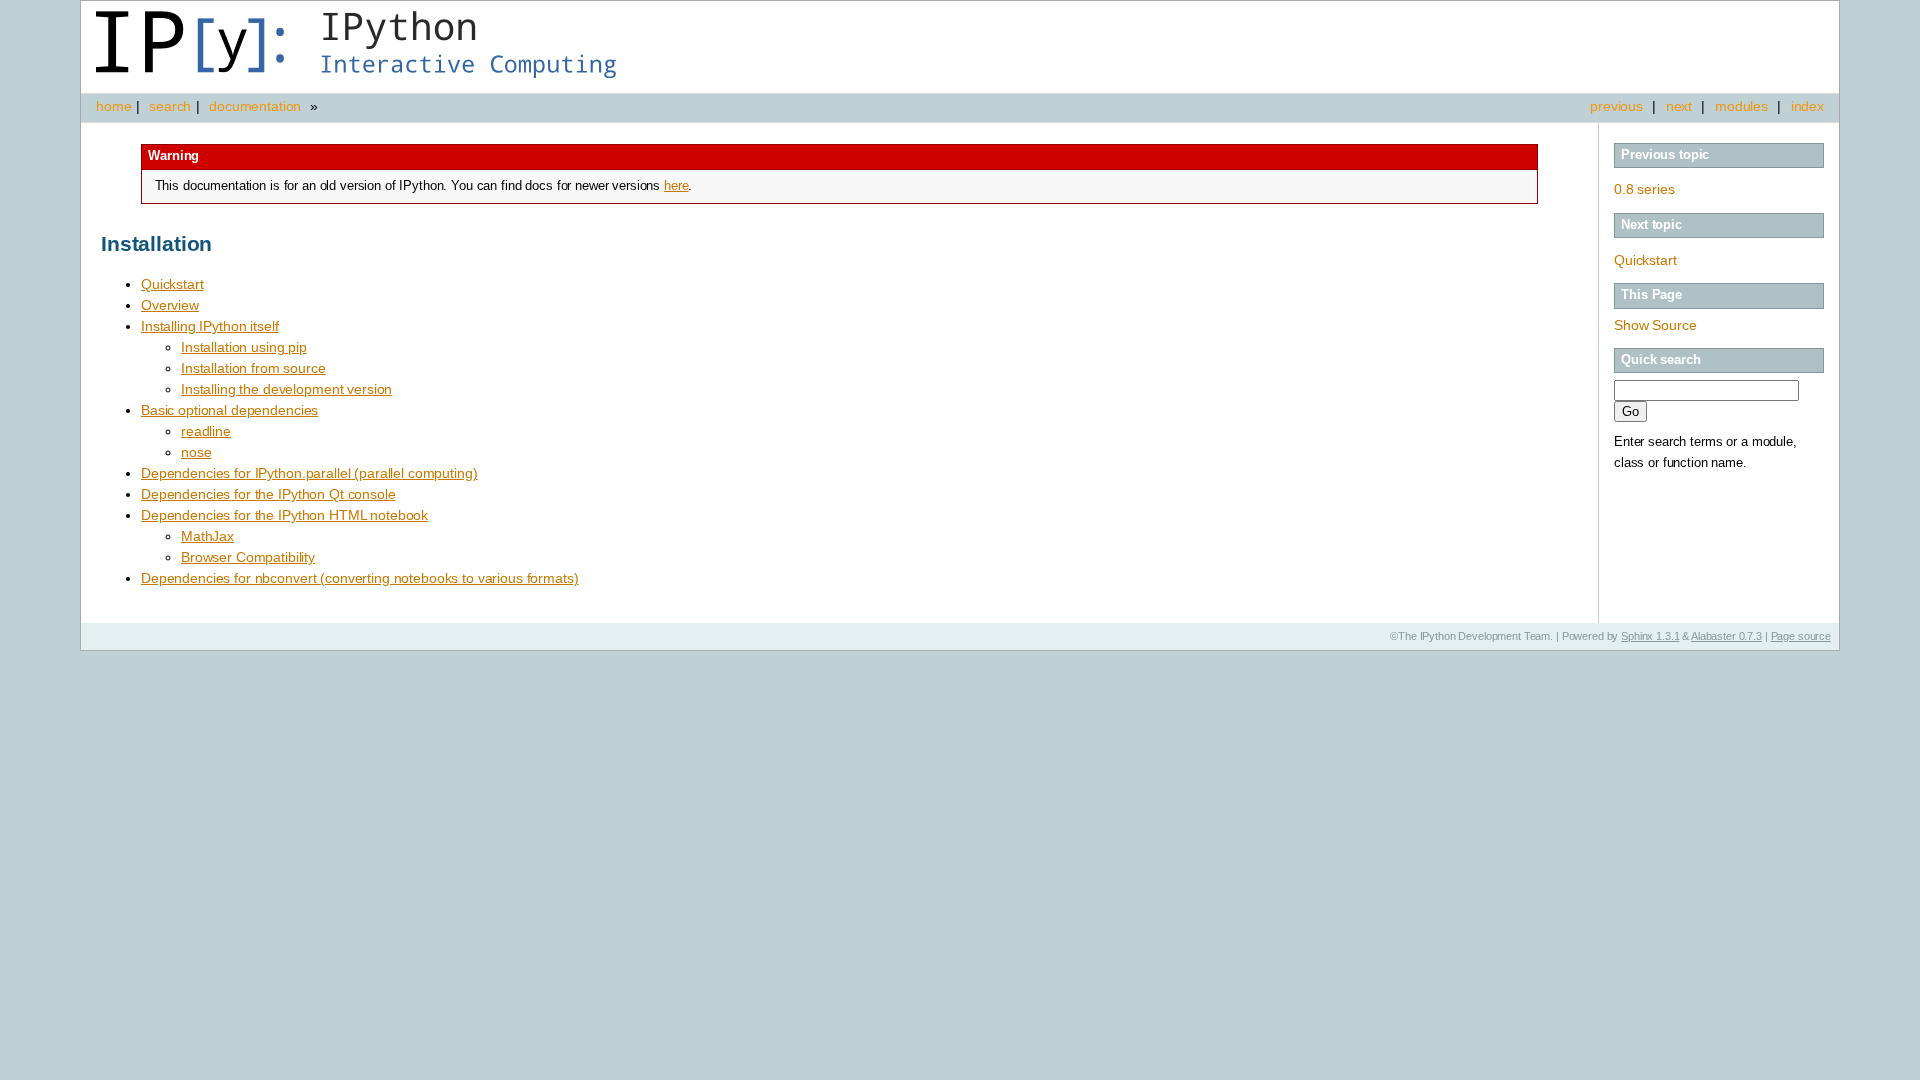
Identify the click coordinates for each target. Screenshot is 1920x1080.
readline (206, 431)
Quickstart (1645, 260)
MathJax (207, 536)
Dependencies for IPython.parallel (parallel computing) (309, 473)
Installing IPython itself (210, 326)
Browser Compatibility (248, 557)
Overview (170, 305)
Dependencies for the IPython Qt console (268, 494)
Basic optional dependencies (229, 410)
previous (1616, 106)
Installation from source (253, 368)
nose (196, 452)
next (1679, 106)
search (170, 106)
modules (1741, 106)
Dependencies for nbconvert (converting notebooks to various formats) (359, 578)
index (1807, 106)
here (676, 186)
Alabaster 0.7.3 (1726, 636)
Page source (1801, 636)
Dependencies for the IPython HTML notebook (284, 515)
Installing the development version (286, 389)
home (113, 106)
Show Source (1655, 325)
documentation (257, 106)
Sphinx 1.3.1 (1650, 636)
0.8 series (1644, 189)
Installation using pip (244, 347)
